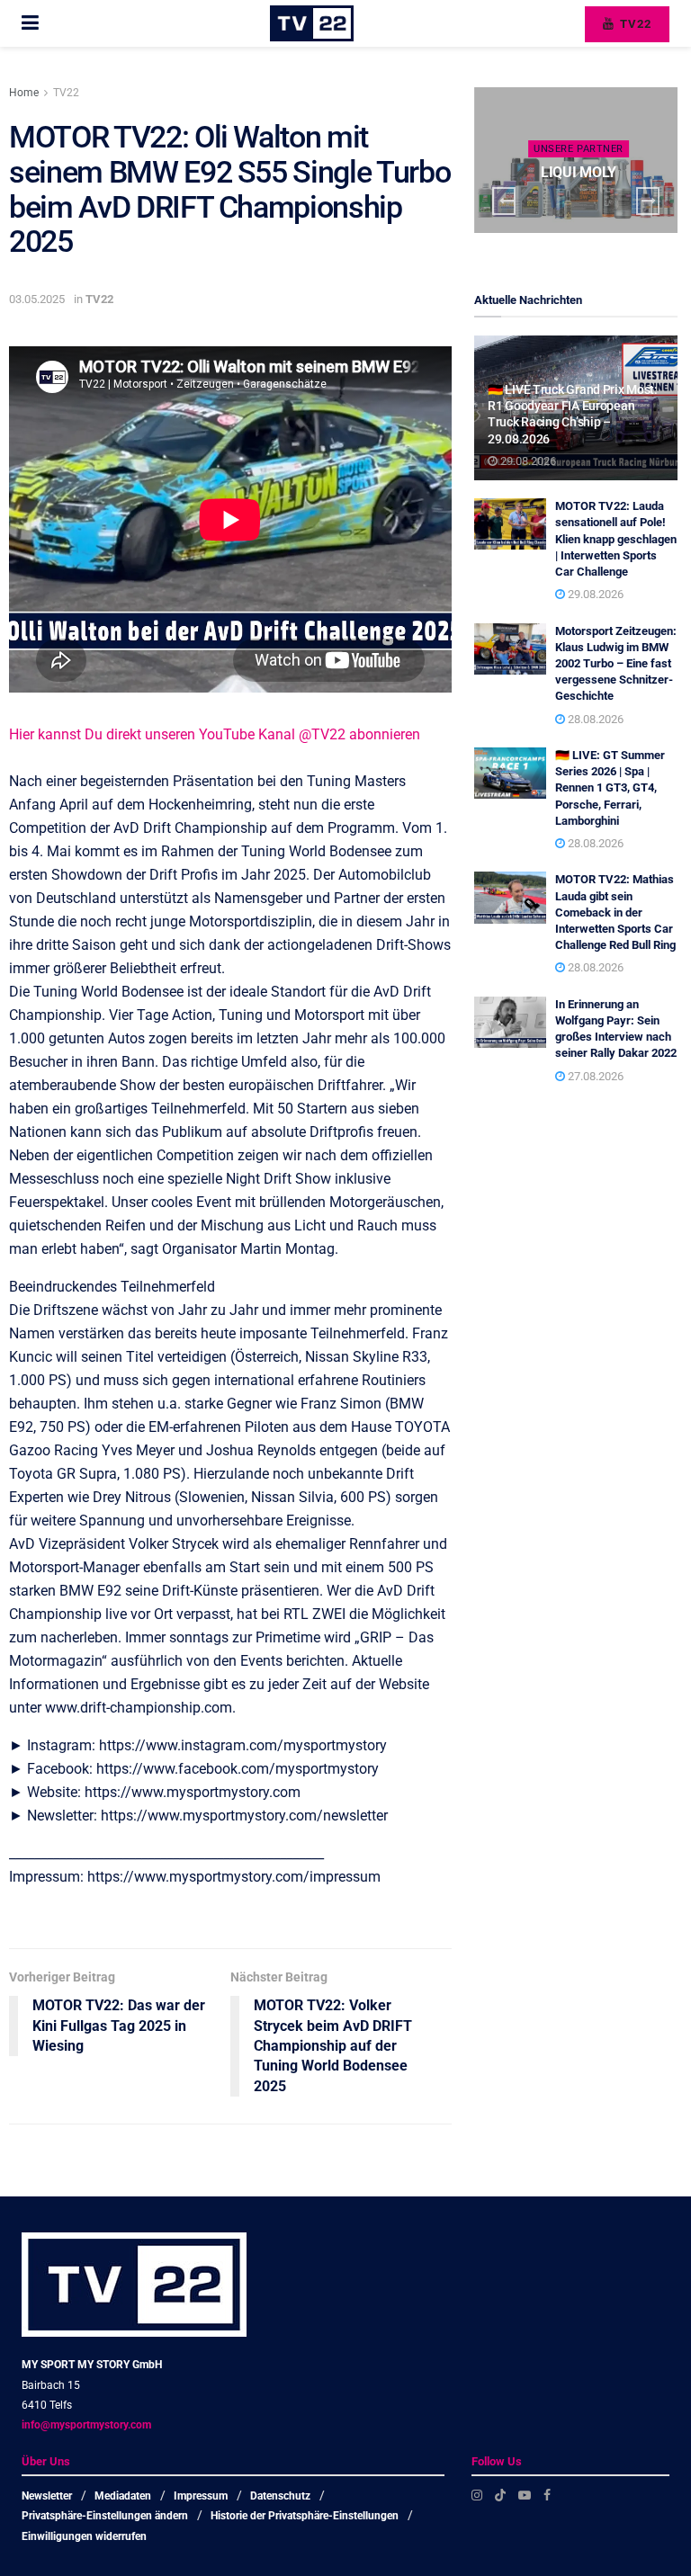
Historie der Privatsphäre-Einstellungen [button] (305, 2516)
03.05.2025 (37, 299)
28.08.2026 (594, 719)
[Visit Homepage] (312, 23)
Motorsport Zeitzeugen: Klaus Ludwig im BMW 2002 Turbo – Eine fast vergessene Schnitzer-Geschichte (616, 664)
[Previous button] (504, 201)
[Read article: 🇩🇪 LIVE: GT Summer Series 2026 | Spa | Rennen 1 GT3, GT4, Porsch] (510, 773)
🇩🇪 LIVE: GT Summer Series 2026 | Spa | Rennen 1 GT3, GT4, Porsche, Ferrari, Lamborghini (610, 788)
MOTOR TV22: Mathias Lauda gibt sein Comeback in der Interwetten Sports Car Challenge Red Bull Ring (615, 912)
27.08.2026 (594, 1076)
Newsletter (47, 2496)
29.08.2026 (527, 461)
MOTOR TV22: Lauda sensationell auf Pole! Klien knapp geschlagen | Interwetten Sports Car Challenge (616, 539)
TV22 (634, 24)
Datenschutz (280, 2496)
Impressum (201, 2496)
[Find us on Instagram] (477, 2495)
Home (24, 93)
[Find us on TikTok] (500, 2495)
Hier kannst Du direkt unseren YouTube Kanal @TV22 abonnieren (215, 734)
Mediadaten (123, 2496)
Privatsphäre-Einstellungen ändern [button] (105, 2516)
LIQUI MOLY (579, 172)
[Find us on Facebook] (547, 2495)
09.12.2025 (583, 206)
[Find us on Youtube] (525, 2495)
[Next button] (648, 201)
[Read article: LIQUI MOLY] (576, 160)
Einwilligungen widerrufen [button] (84, 2536)
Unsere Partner (579, 149)
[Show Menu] (30, 23)
